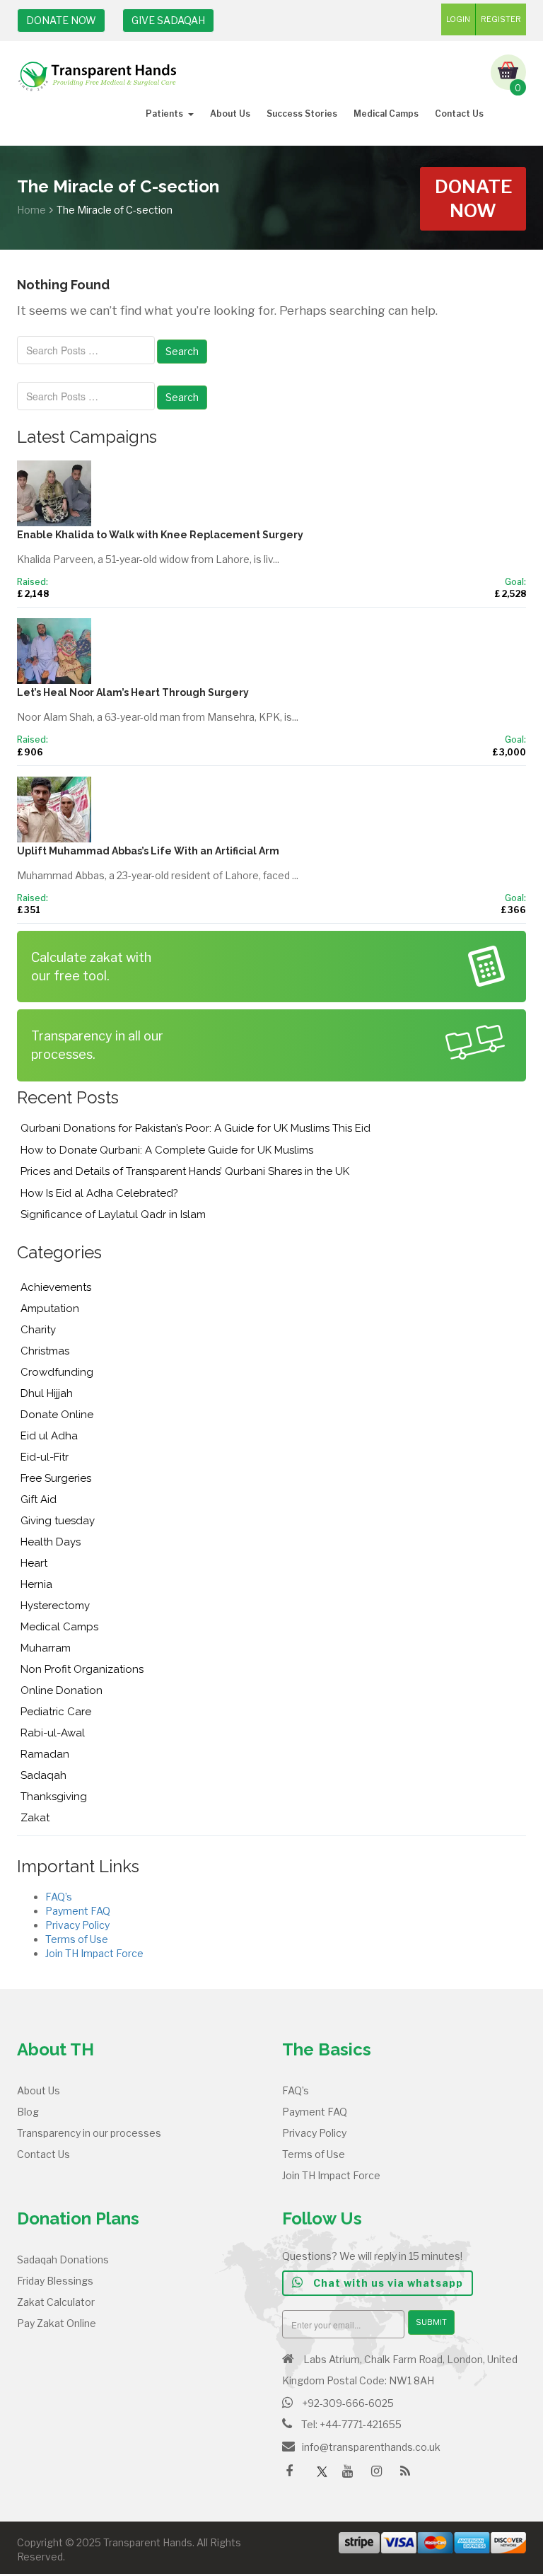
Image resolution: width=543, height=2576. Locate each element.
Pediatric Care (56, 1712)
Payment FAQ (78, 1911)
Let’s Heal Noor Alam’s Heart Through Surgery (133, 692)
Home (31, 210)
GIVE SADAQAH (168, 20)
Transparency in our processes (89, 2133)
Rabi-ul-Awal (53, 1733)
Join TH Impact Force (94, 1953)
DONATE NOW (61, 20)
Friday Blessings (55, 2281)
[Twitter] (322, 2473)
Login (458, 19)
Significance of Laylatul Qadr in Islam (113, 1214)
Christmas (45, 1351)
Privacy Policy (77, 1925)
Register (501, 19)
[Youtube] (351, 2476)
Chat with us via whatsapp (387, 2283)
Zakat (35, 1818)
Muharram (46, 1648)
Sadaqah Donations (63, 2259)
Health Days (51, 1542)
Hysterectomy (55, 1606)
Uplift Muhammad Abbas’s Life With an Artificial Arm (148, 851)
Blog (28, 2112)
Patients (164, 114)
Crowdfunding (57, 1372)
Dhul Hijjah (47, 1393)
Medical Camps (386, 114)
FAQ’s (59, 1897)
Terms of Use (77, 1939)
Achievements (56, 1287)
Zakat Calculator (56, 2302)
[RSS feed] (409, 2476)
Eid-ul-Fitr (45, 1457)
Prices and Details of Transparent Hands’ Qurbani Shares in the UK (185, 1171)
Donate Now (474, 198)
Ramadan (45, 1754)
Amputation (50, 1309)
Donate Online (57, 1415)
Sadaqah (43, 1775)
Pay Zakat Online (57, 2323)
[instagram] (380, 2476)
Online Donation (62, 1690)
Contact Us (459, 114)
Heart (34, 1563)
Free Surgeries (56, 1478)
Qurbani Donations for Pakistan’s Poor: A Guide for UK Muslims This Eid (195, 1128)
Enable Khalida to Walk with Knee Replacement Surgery (160, 535)
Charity (38, 1330)
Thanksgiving (54, 1797)
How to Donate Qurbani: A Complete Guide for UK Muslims (167, 1150)
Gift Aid (39, 1499)
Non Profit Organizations (82, 1669)
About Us (230, 114)
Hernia (36, 1584)
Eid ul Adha (49, 1436)
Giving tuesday (58, 1521)
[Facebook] (293, 2476)
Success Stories (302, 114)
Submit (431, 2322)
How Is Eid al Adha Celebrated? (99, 1193)
